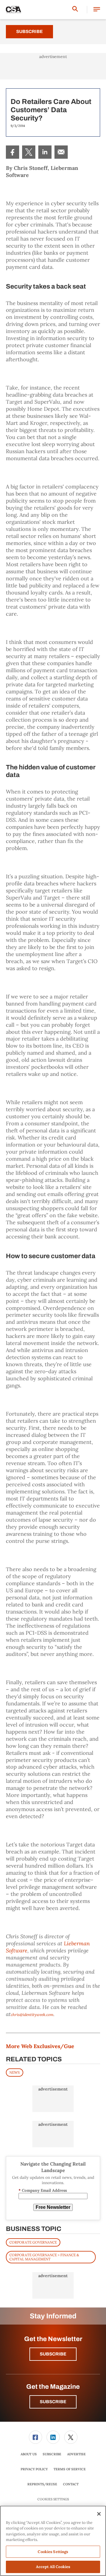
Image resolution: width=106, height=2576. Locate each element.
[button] (97, 10)
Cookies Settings (53, 2499)
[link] (13, 152)
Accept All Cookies (53, 2567)
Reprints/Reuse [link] (42, 2484)
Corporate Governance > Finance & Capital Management (44, 2257)
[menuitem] (13, 152)
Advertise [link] (76, 2454)
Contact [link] (71, 2484)
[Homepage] (14, 10)
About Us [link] (29, 2454)
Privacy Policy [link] (34, 2469)
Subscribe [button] (53, 2354)
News (15, 2072)
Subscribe (29, 32)
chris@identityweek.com (32, 2015)
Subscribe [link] (52, 2454)
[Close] (99, 2514)
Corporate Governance (33, 2242)
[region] (53, 2541)
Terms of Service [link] (70, 2469)
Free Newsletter (53, 2207)
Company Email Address (43, 2190)
